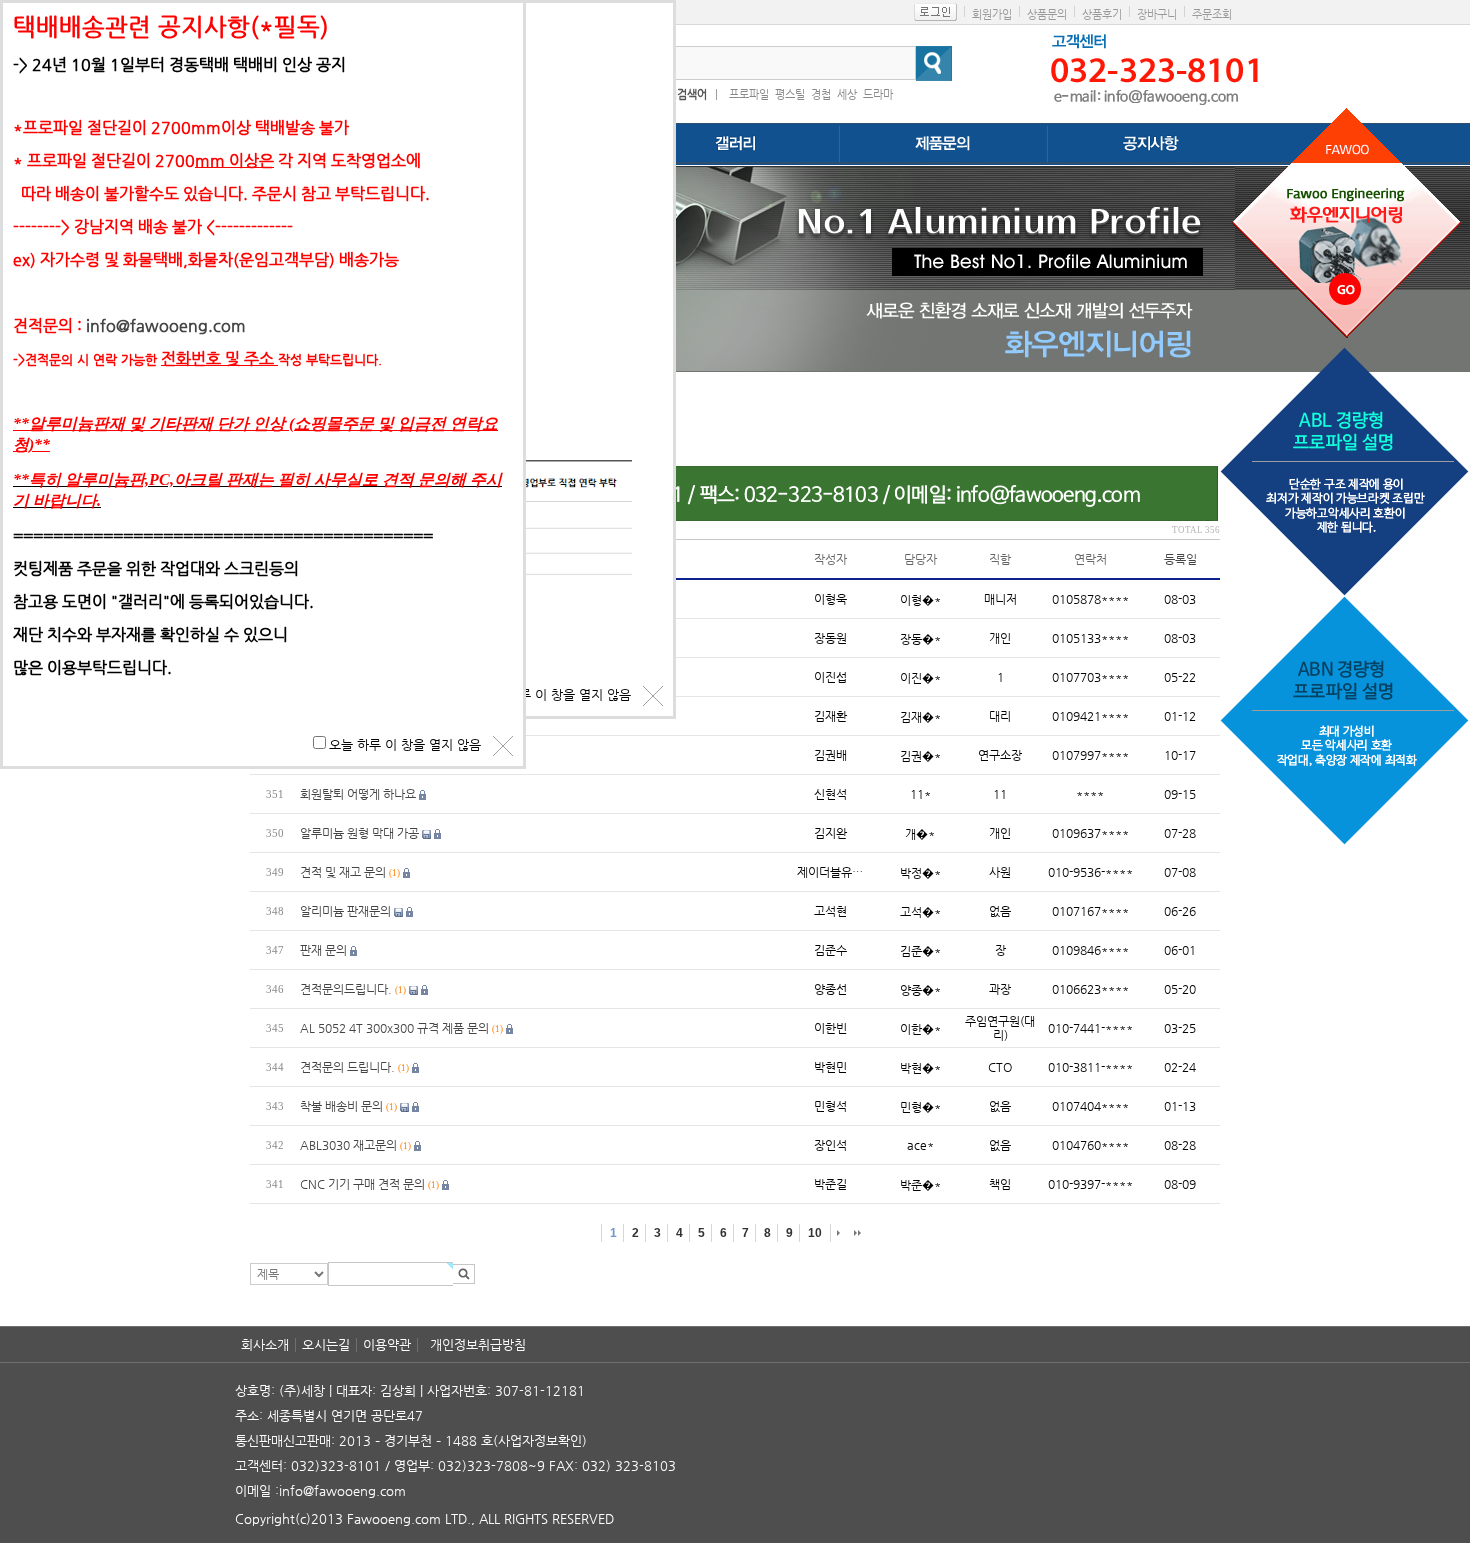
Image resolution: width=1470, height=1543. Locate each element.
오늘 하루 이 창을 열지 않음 (555, 694)
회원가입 (992, 14)
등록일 (1180, 559)
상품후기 (1102, 14)
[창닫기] (653, 696)
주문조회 (1212, 14)
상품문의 (1047, 14)
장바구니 (1157, 14)
